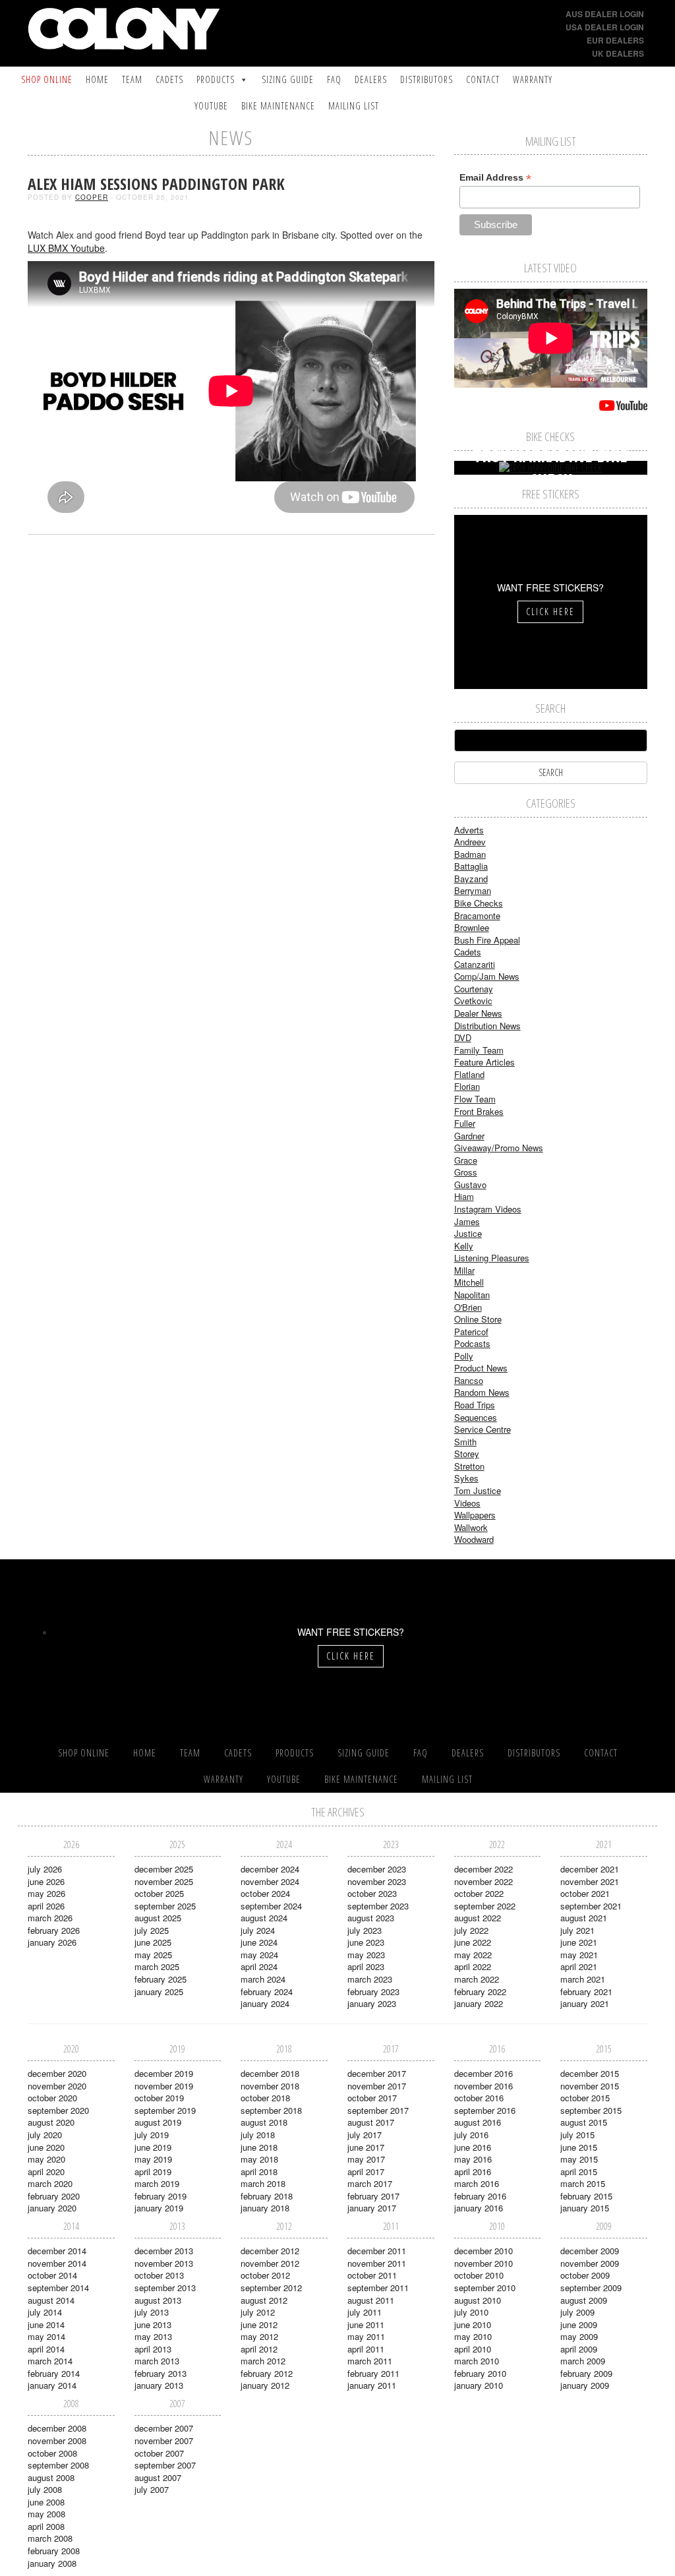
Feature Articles (484, 1062)
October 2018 (265, 2098)
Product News (481, 1368)
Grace (466, 1160)
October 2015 (585, 2098)
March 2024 (263, 1979)
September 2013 (165, 2288)
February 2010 (480, 2373)
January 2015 (585, 2208)
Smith (465, 1442)
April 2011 (366, 2349)
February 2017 (373, 2196)
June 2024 (259, 1942)
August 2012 (264, 2300)
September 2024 (271, 1906)
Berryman (473, 890)
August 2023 (371, 1918)
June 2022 (473, 1942)
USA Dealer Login (605, 27)
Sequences (476, 1417)
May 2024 (259, 1955)
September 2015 (591, 2110)
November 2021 (590, 1881)
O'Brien (468, 1307)
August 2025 (158, 1918)
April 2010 (473, 2349)
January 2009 (585, 2385)
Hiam (464, 1196)
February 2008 (54, 2551)
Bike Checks (479, 903)
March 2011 (370, 2361)
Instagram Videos (488, 1209)
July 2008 (45, 2489)
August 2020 (51, 2122)
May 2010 (473, 2336)
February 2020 (54, 2196)
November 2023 (377, 1881)
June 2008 (46, 2502)
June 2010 (473, 2324)
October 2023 (372, 1893)
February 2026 (54, 1930)
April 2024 (259, 1966)
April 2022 (473, 1966)
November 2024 (270, 1881)
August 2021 (584, 1918)
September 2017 (378, 2110)
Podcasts (472, 1343)
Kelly (464, 1246)
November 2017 (377, 2086)
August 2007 (158, 2477)
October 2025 (159, 1893)
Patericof (471, 1332)
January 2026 (52, 1942)
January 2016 (479, 2208)
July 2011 (365, 2312)
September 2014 (58, 2288)
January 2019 (159, 2208)
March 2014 (50, 2361)
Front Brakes (479, 1111)
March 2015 (583, 2183)
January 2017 (372, 2208)
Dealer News (478, 1013)
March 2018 (263, 2183)
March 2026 (50, 1918)
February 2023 (373, 1992)
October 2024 (265, 1893)
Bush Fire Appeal (487, 940)
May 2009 (579, 2336)
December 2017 (377, 2073)
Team (132, 79)
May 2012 (259, 2336)
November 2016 (484, 2086)
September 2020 (58, 2110)
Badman (470, 854)
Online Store (478, 1319)
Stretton (469, 1466)
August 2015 (584, 2122)
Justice (468, 1233)
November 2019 (164, 2086)
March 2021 (583, 1979)
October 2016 (479, 2098)
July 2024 (258, 1930)
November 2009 (590, 2263)
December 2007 (164, 2428)
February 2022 (480, 1992)
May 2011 (366, 2336)
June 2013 (153, 2324)
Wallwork (471, 1527)
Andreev (470, 842)
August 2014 (51, 2300)
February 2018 (267, 2196)
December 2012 (270, 2251)
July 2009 (577, 2312)
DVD (463, 1037)
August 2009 (584, 2300)
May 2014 (46, 2336)
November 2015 (590, 2086)
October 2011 (372, 2275)
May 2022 (473, 1955)
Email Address (495, 178)
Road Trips (475, 1405)
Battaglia (471, 866)
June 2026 (46, 1881)
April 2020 (46, 2172)
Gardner (469, 1136)
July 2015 (577, 2135)
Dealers (371, 79)
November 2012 (270, 2263)
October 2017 (372, 2098)
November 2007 (164, 2441)
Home (97, 79)
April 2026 (46, 1906)
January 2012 (265, 2385)
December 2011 (377, 2251)
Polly (464, 1356)
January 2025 (159, 1992)
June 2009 (579, 2324)
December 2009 (590, 2251)
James (467, 1221)
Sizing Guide (288, 79)
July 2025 (152, 1930)
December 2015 (590, 2073)
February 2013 (161, 2373)
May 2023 (366, 1955)
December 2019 (164, 2073)
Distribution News (487, 1026)
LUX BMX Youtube (66, 248)
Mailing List (354, 106)
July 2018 (258, 2135)
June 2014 (46, 2324)
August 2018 (264, 2122)
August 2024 (264, 1918)
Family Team (479, 1050)
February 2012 (267, 2373)
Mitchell (469, 1282)
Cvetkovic (473, 1001)
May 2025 (153, 1955)
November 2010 (484, 2263)
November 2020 (57, 2086)
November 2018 (270, 2086)
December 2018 (270, 2073)
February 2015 (586, 2196)
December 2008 (57, 2428)
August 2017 (371, 2122)
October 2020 (52, 2098)
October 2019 (159, 2098)
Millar (464, 1270)
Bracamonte (477, 915)
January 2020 (52, 2208)
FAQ (334, 79)
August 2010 (478, 2300)
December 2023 (377, 1869)
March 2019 (157, 2183)
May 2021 (579, 1955)
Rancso (469, 1380)
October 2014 (52, 2275)
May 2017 (366, 2159)
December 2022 (484, 1869)
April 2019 (153, 2172)
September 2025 (165, 1906)
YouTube (211, 106)
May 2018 (259, 2159)
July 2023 (365, 1930)
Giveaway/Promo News (499, 1148)
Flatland (469, 1074)
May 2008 (46, 2514)
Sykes (466, 1478)
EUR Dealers (615, 40)
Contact (483, 79)
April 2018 (259, 2172)
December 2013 (164, 2251)
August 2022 (478, 1918)
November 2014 (57, 2263)
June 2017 (366, 2147)
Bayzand (471, 879)
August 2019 (158, 2122)
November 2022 (484, 1881)
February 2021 (586, 1992)
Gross (466, 1172)
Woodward (474, 1539)
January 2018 (265, 2208)
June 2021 (579, 1942)
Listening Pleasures (492, 1258)
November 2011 (377, 2263)
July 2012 (258, 2312)
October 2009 (585, 2275)
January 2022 (479, 2003)
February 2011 (373, 2373)
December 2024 (270, 1869)
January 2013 (159, 2385)
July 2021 (577, 1930)
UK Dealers (618, 53)
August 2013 (158, 2300)
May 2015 (579, 2159)
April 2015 (579, 2172)
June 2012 (259, 2324)
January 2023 (372, 2003)
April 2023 (366, 1966)
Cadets (169, 79)
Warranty (533, 79)
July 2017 (365, 2135)
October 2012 (265, 2275)
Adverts (469, 830)
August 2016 (478, 2122)
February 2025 (161, 1979)
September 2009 (591, 2288)
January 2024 (265, 2003)
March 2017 (370, 2183)
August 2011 (371, 2300)
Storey (467, 1453)
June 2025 (153, 1942)
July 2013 (152, 2312)
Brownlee (472, 927)
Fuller (465, 1123)
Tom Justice (478, 1490)
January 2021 (585, 2003)
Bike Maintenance (278, 106)
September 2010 (485, 2288)
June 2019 (153, 2147)
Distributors (426, 79)
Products (216, 79)
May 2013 (153, 2336)
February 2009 (586, 2373)
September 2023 (378, 1906)
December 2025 (164, 1869)
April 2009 (579, 2349)
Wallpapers (475, 1515)
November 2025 (164, 1881)
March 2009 (583, 2361)
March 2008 (50, 2538)
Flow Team (475, 1099)
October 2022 (479, 1893)
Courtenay (474, 989)
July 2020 (45, 2135)
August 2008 (51, 2477)
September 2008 (58, 2465)
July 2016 (471, 2135)
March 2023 (370, 1979)
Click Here (550, 612)
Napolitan (472, 1295)
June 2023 (366, 1942)
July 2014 (45, 2312)
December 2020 (57, 2073)
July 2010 (471, 2312)
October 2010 (479, 2275)
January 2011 (372, 2385)
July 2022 (471, 1930)
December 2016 (484, 2073)
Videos (467, 1503)
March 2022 (477, 1979)
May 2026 (46, 1893)
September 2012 (271, 2288)
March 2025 (157, 1966)
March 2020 (50, 2183)
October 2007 (159, 2453)
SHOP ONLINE (47, 79)
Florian (467, 1086)
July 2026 (45, 1869)
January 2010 (479, 2385)
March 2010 (477, 2361)
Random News (482, 1392)
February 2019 (161, 2196)
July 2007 (152, 2489)
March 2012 (263, 2361)
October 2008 (52, 2453)
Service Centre (483, 1429)
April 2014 (46, 2349)
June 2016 (473, 2147)
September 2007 (165, 2465)
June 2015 (579, 2147)
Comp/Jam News (487, 976)
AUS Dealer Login (605, 14)
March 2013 (157, 2361)
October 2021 (585, 1893)
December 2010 (484, 2251)
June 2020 (46, 2147)
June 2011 (366, 2324)
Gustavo (470, 1184)
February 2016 (480, 2196)
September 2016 (485, 2110)
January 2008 (52, 2563)
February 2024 (267, 1992)
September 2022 (485, 1906)
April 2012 (259, 2349)
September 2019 (165, 2110)
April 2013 (153, 2349)
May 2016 (473, 2159)
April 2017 (366, 2172)
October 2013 (159, 2275)
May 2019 (153, 2159)
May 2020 (46, 2159)
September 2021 (591, 1906)
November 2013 (164, 2263)
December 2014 (57, 2251)
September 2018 (271, 2110)
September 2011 (378, 2288)
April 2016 (473, 2172)
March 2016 (477, 2183)
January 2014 (52, 2385)
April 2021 (579, 1966)
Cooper (92, 197)
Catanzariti (475, 964)
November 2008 (57, 2441)
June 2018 (259, 2147)
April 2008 (46, 2526)
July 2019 (152, 2135)
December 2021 (590, 1869)
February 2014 (54, 2373)
